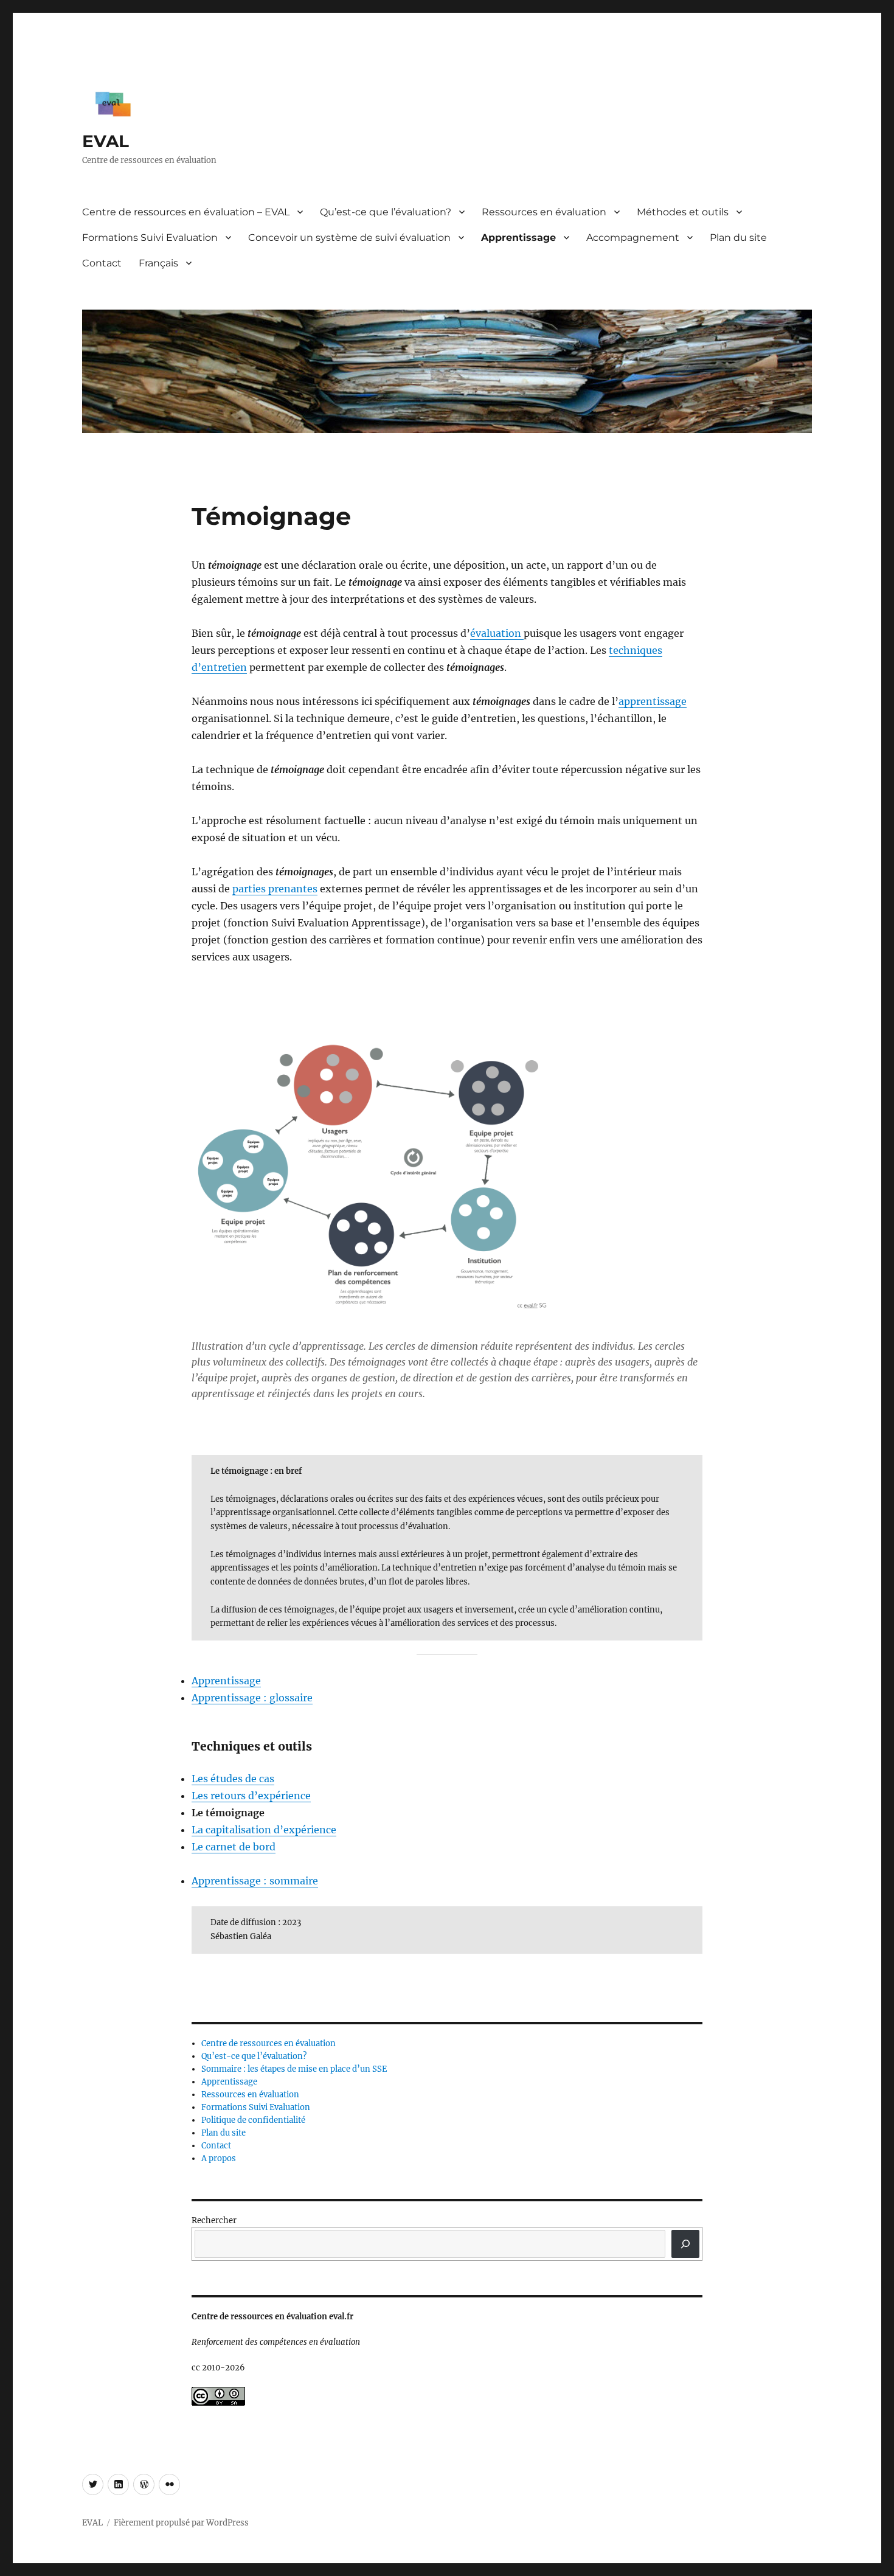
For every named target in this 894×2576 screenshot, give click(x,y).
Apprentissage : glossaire (252, 1698)
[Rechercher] (685, 2244)
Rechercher (214, 2220)
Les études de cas (233, 1779)
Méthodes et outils (683, 212)
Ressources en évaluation (544, 212)
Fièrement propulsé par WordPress (181, 2523)
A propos (219, 2158)
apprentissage (653, 701)
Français (158, 263)
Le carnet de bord (234, 1847)
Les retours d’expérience (251, 1796)
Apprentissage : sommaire (255, 1881)
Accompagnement (633, 238)
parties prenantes (275, 889)
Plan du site (738, 238)
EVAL (106, 141)
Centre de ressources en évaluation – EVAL (186, 212)
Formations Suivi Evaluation (150, 238)
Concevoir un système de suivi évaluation (349, 238)
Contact (102, 263)
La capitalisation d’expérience (264, 1830)
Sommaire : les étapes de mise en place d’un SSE (294, 2069)
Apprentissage (518, 238)
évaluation (497, 633)
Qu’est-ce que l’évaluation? (386, 212)
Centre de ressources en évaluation (269, 2043)
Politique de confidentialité (253, 2120)
